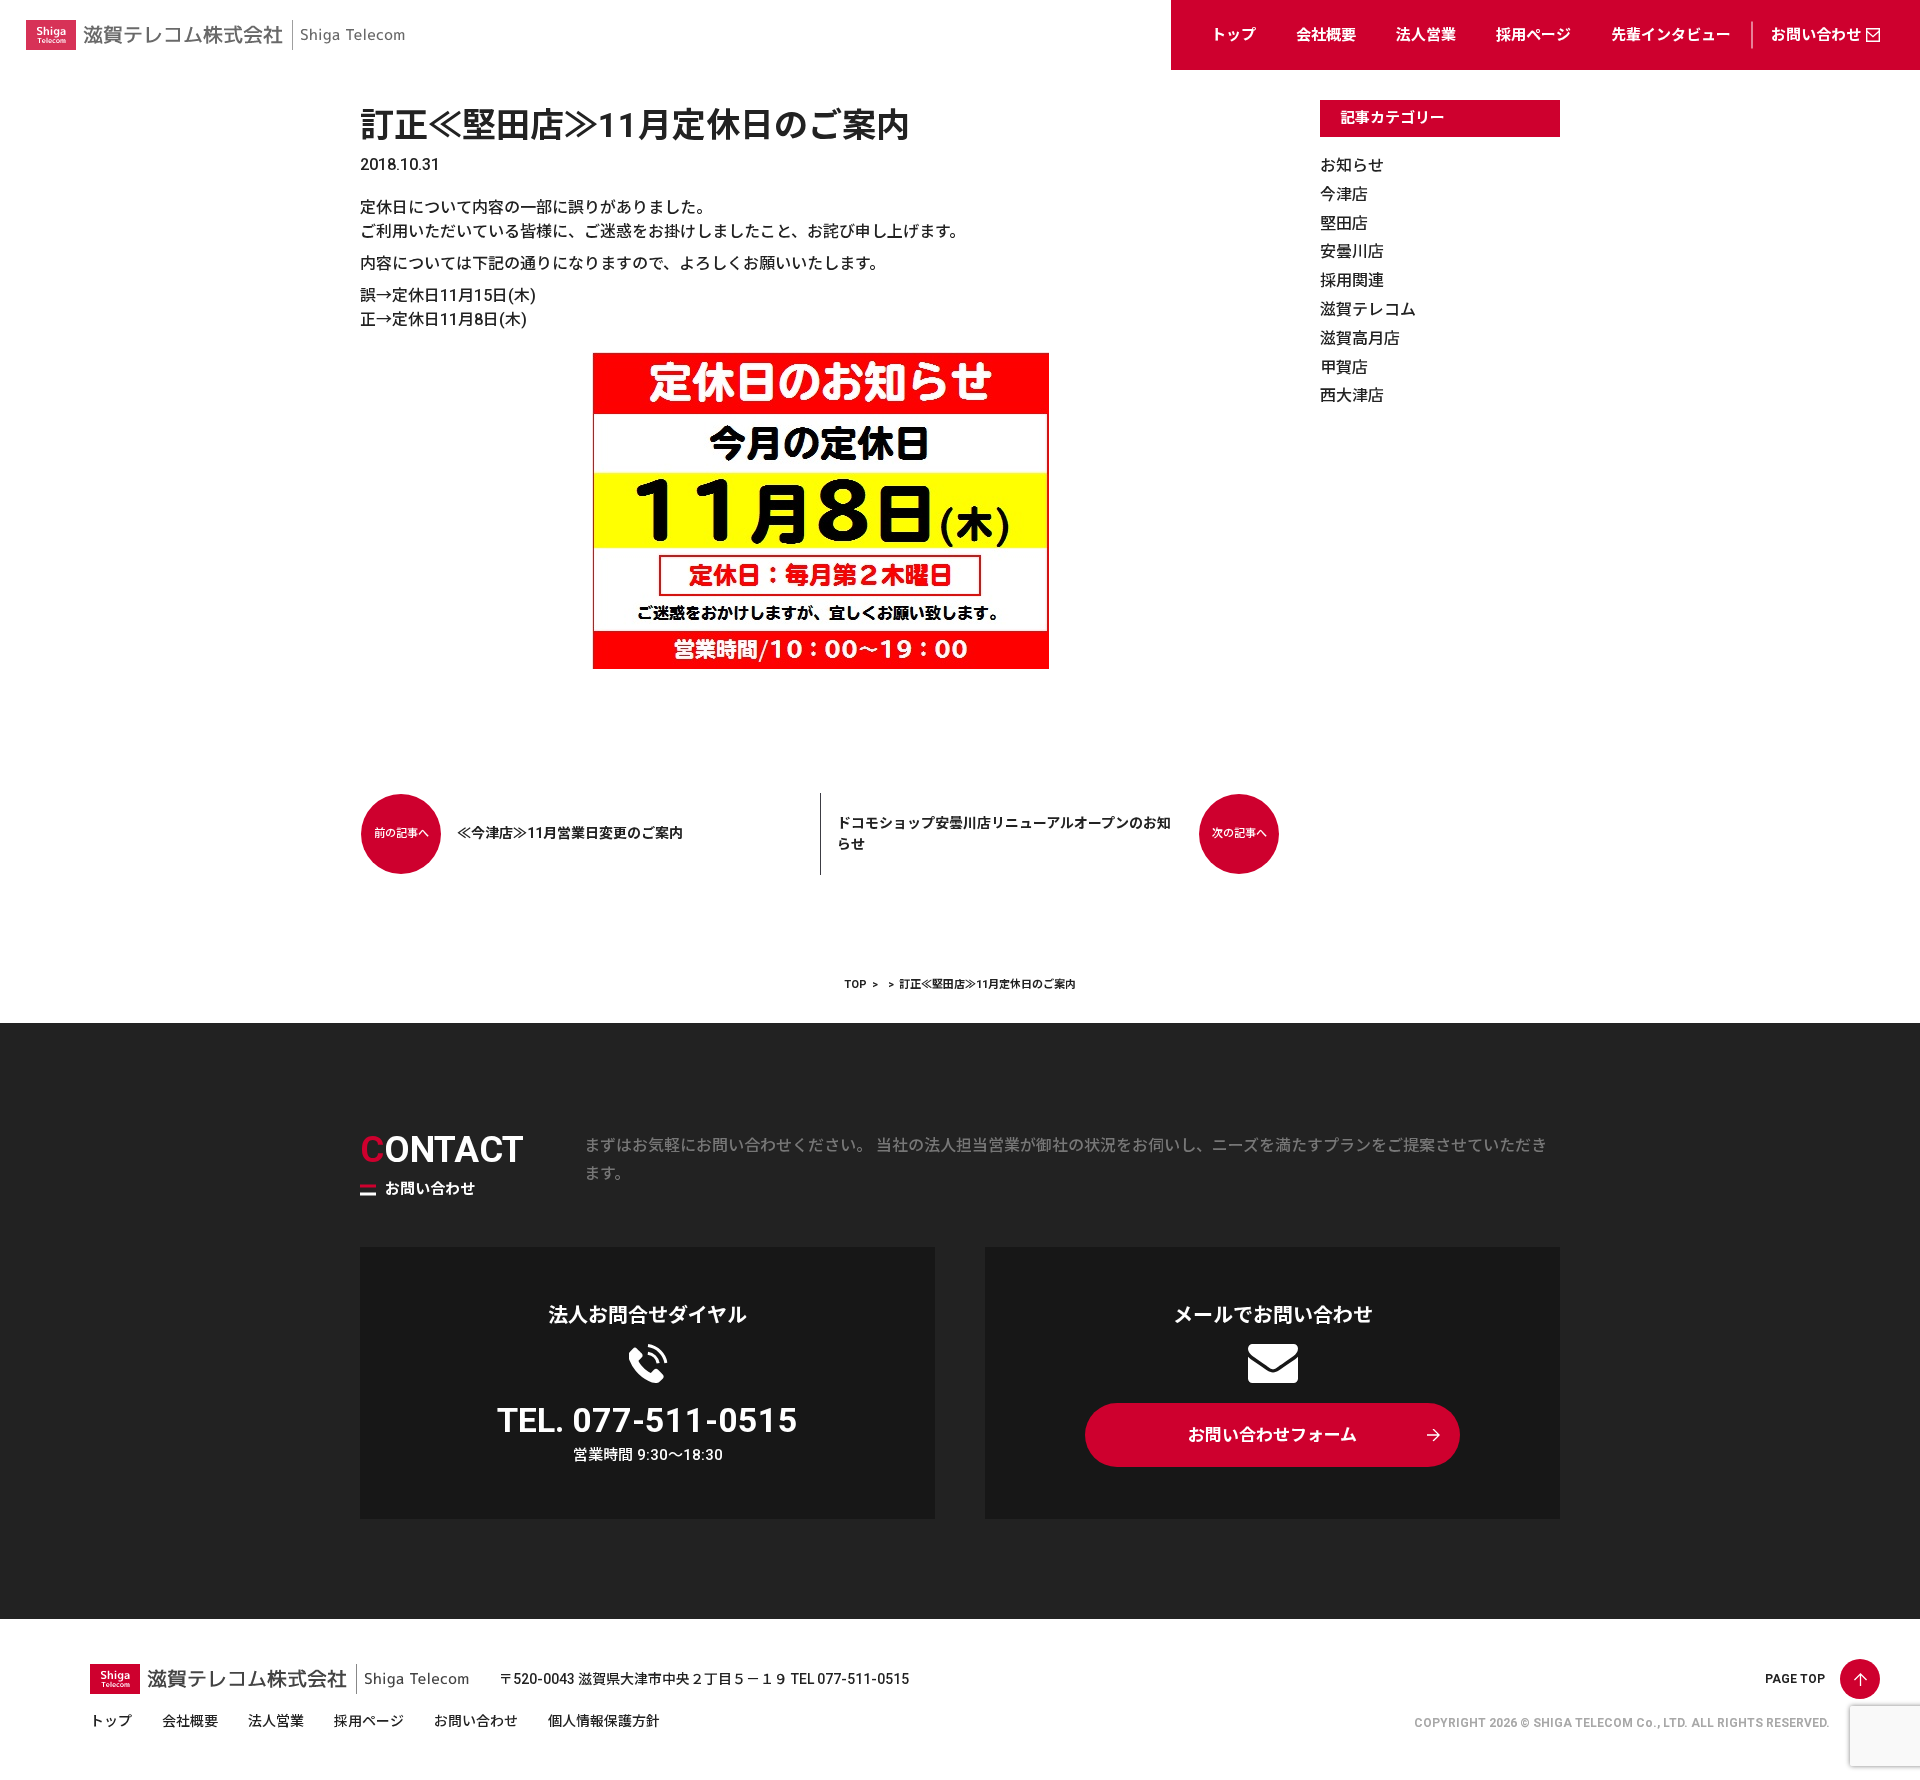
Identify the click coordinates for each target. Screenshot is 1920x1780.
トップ (1233, 35)
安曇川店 (1352, 251)
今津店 (1344, 194)
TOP (855, 984)
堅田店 (1344, 223)
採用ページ (1533, 35)
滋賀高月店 (1360, 338)
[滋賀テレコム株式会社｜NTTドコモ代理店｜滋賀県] (215, 54)
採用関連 (1352, 280)
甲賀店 (1344, 367)
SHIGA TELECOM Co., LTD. (1610, 1723)
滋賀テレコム (1368, 309)
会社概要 (1326, 35)
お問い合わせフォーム (1272, 1435)
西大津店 (1352, 395)
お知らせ (1352, 165)
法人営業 (1426, 35)
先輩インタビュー (1671, 35)
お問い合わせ (1816, 35)
